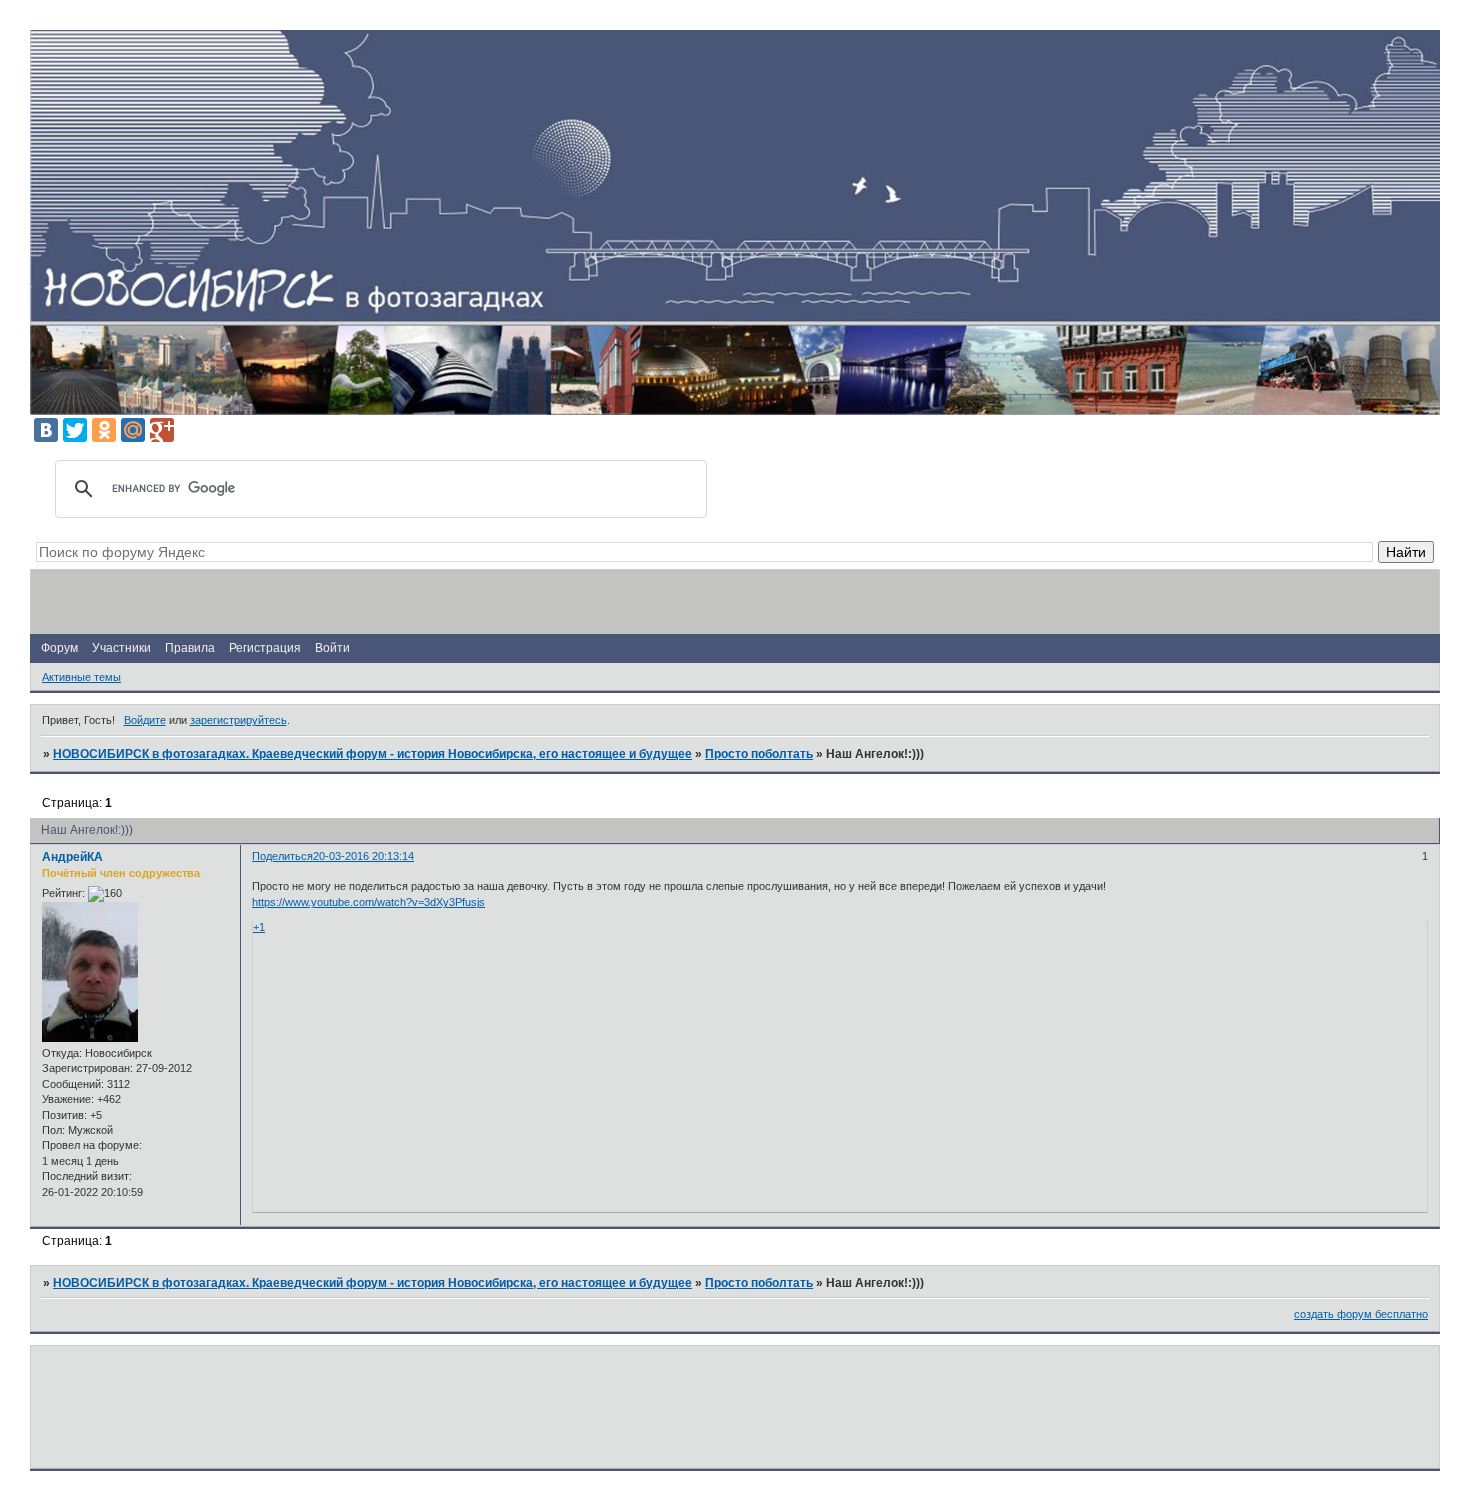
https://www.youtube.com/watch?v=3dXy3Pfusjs (368, 902)
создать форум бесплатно (1361, 1314)
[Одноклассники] (104, 430)
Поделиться (282, 856)
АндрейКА (72, 857)
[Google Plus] (162, 430)
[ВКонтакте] (46, 430)
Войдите (145, 720)
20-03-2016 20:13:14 (363, 856)
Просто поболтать (759, 754)
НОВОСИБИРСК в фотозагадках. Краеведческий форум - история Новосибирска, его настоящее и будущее (372, 754)
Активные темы (81, 677)
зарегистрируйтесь (238, 720)
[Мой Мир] (133, 430)
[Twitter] (75, 430)
